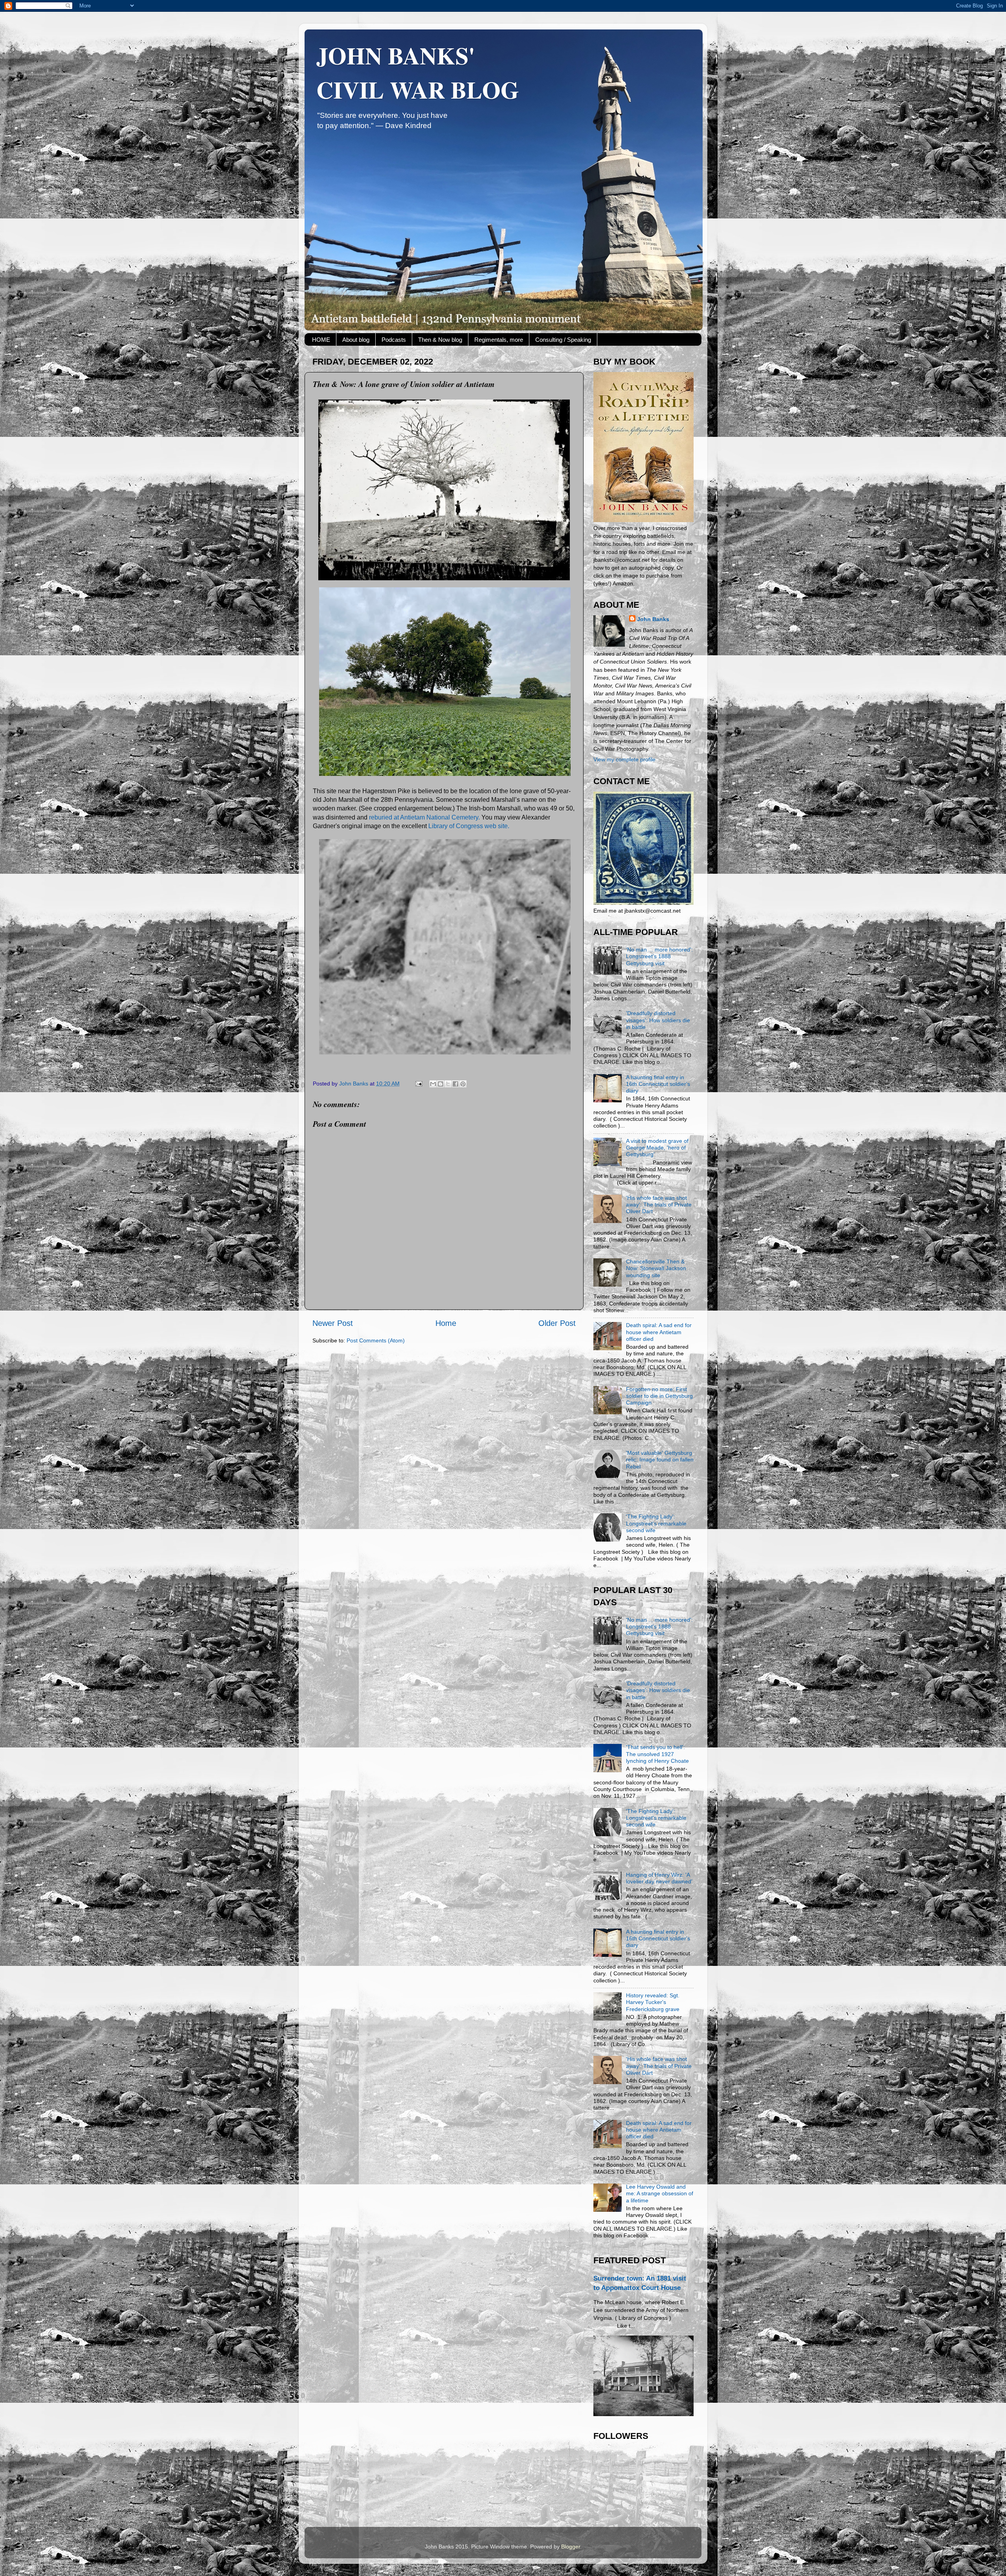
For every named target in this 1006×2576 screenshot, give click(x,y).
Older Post (557, 1323)
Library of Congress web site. (469, 826)
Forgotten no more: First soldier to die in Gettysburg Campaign (659, 1396)
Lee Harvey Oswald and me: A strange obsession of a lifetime (660, 2194)
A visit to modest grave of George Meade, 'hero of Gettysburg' (657, 1148)
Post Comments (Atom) (376, 1340)
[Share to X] (448, 1084)
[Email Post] (418, 1084)
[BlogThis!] (441, 1084)
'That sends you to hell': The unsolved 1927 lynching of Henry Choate (657, 1754)
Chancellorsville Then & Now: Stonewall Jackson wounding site (656, 1268)
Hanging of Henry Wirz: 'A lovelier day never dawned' (659, 1878)
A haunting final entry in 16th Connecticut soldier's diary (658, 1084)
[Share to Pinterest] (463, 1084)
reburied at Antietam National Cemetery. (424, 817)
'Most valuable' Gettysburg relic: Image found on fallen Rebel (660, 1460)
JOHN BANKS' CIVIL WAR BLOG (418, 72)
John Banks (653, 619)
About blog (356, 340)
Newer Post (333, 1323)
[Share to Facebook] (455, 1084)
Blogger (571, 2547)
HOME (321, 340)
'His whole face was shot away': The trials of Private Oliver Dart (659, 1205)
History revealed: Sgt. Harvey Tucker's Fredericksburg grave (653, 2002)
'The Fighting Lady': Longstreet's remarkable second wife (656, 1523)
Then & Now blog (440, 340)
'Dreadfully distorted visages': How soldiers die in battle (658, 1020)
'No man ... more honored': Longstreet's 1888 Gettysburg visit (659, 956)
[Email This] (433, 1084)
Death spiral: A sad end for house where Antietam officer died (659, 1332)
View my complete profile (624, 759)
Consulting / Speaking (563, 340)
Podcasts (394, 340)
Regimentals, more (499, 340)
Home (446, 1323)
